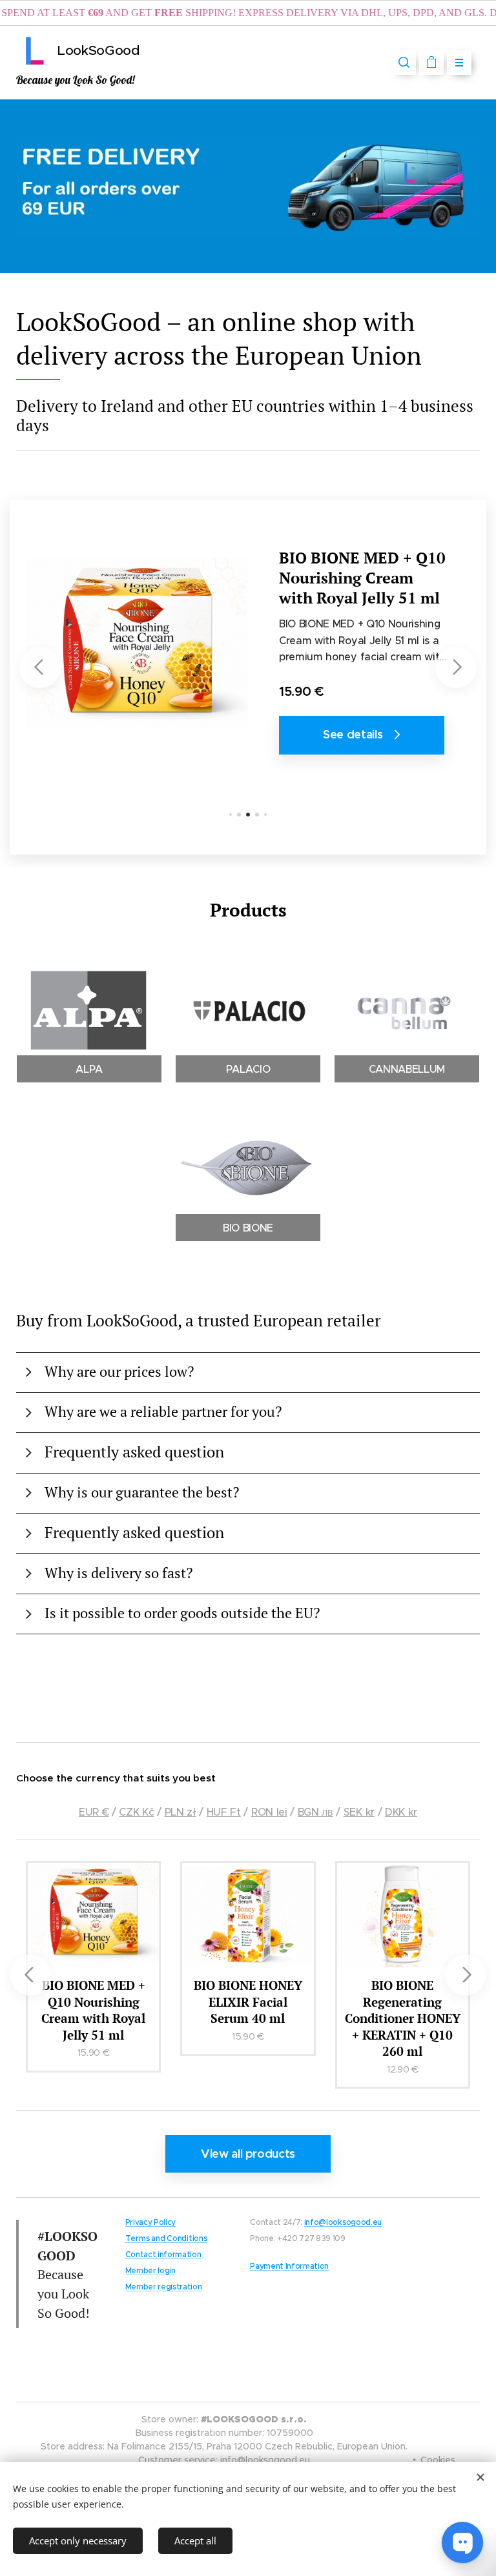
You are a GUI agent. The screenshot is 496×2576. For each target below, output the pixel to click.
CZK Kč (136, 1812)
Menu (459, 63)
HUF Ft (224, 1812)
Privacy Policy (151, 2222)
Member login (150, 2270)
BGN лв (315, 1812)
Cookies (438, 2460)
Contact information (163, 2254)
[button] (404, 63)
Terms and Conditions (166, 2238)
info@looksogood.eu (343, 2222)
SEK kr (359, 1812)
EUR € (94, 1812)
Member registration (164, 2287)
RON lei (269, 1812)
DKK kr (401, 1812)
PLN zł (181, 1812)
